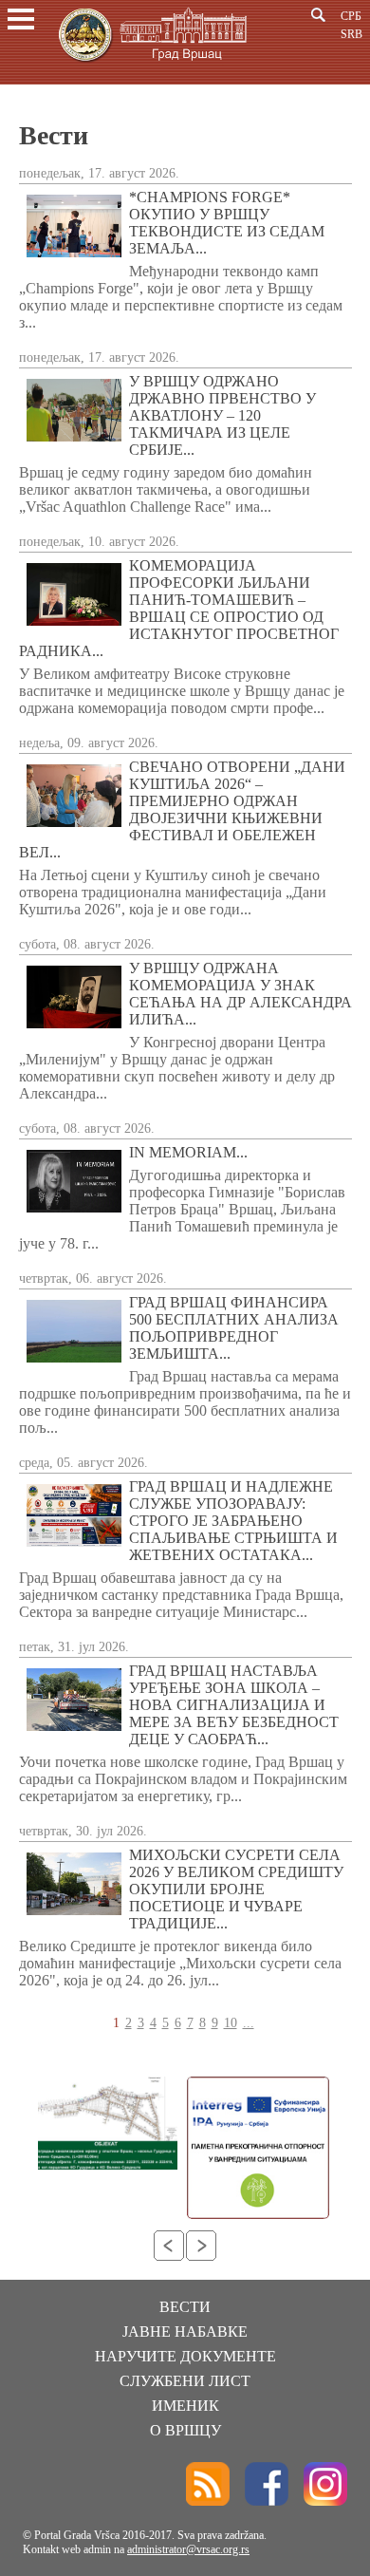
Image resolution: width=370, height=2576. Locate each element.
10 (231, 2023)
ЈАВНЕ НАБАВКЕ (185, 2332)
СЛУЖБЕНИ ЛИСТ (185, 2381)
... (249, 2023)
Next (201, 2246)
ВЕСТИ (185, 2307)
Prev (169, 2246)
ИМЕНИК (185, 2406)
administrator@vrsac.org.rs (188, 2549)
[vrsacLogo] (152, 65)
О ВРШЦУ (185, 2430)
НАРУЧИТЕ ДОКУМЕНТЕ (185, 2356)
